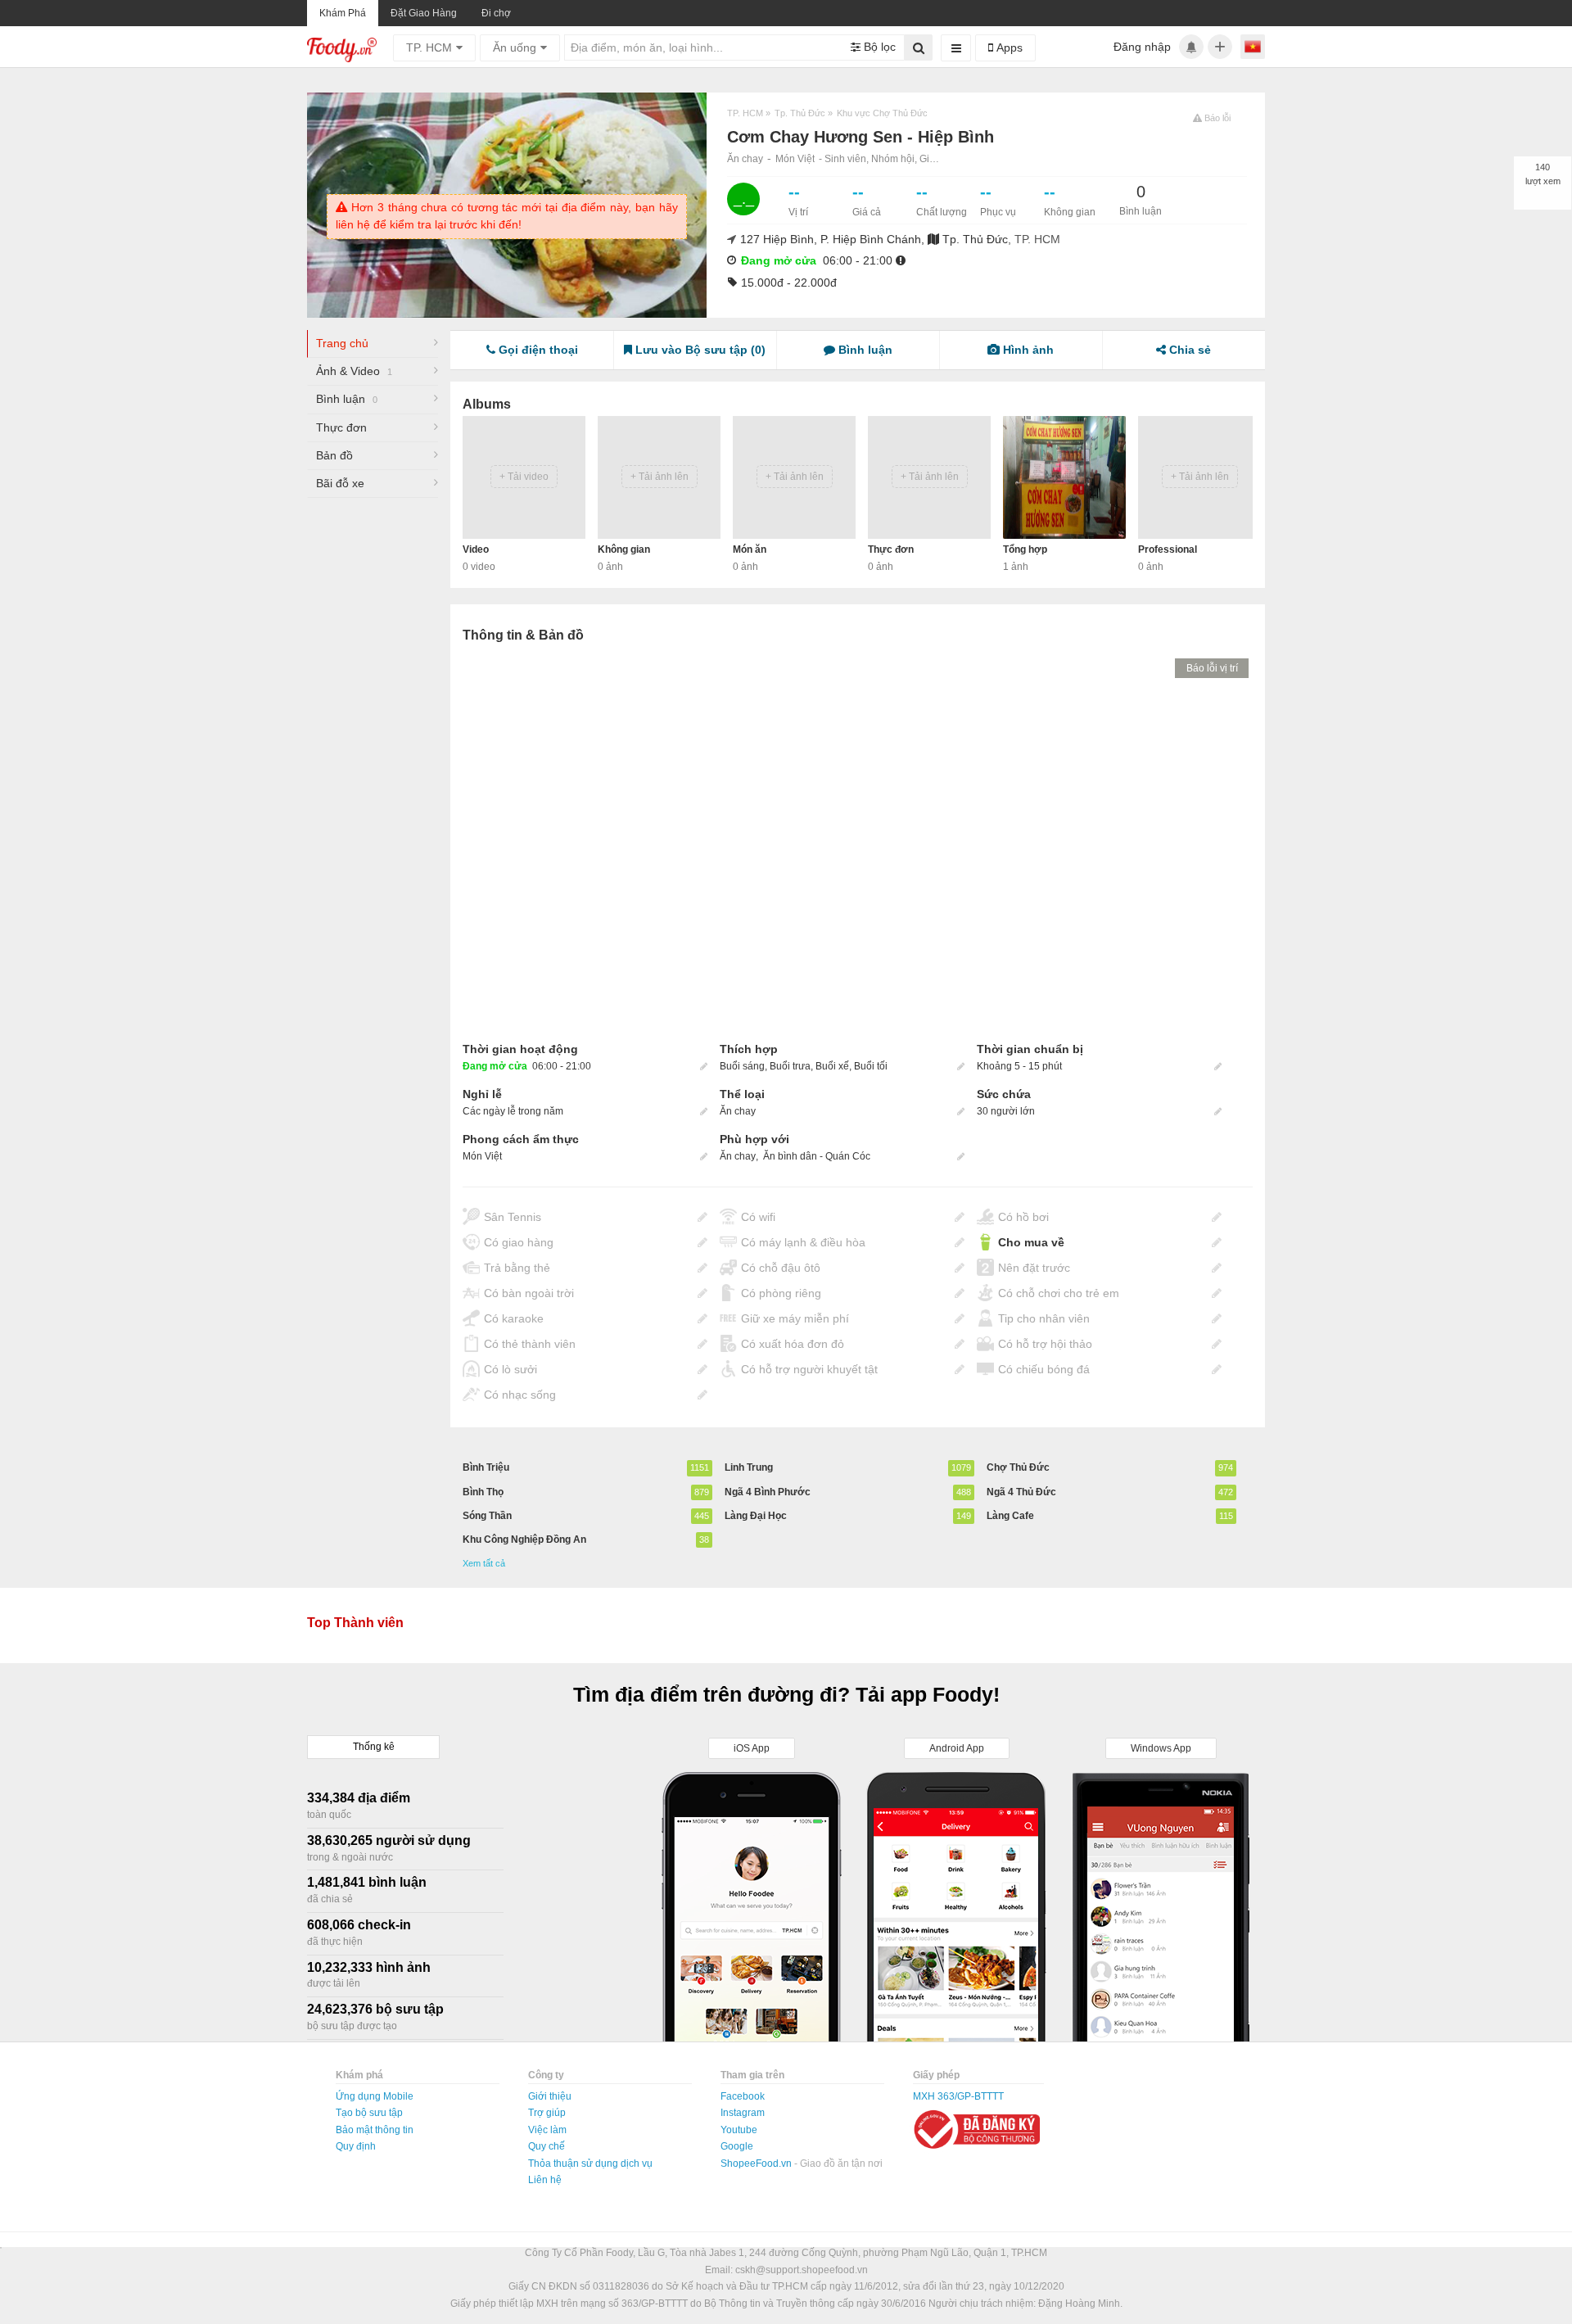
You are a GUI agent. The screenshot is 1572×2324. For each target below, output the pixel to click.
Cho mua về (1031, 1242)
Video (476, 549)
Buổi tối (871, 1066)
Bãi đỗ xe (340, 483)
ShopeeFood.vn (757, 2163)
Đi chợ (496, 13)
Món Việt (795, 159)
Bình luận (347, 399)
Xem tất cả (484, 1563)
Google (737, 2146)
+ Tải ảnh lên (660, 477)
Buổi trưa (790, 1066)
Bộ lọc (878, 47)
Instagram (743, 2113)
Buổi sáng (742, 1066)
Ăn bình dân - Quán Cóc (817, 1156)
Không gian (624, 549)
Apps (1008, 47)
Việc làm (547, 2130)
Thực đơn (341, 427)
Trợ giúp (547, 2113)
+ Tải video (524, 477)
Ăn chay (745, 159)
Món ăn (750, 549)
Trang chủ (342, 343)
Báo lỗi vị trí (1212, 668)
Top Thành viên (355, 1623)
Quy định (356, 2146)
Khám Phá (343, 13)
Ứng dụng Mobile (375, 2096)
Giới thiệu (550, 2096)
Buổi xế (832, 1066)
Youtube (739, 2130)
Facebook (743, 2096)
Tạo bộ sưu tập (369, 2113)
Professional (1168, 549)
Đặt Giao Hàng (424, 13)
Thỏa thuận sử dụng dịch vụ (590, 2163)
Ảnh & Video (354, 371)
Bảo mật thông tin (375, 2130)
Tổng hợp (1025, 549)
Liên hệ (545, 2180)
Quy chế (547, 2146)
